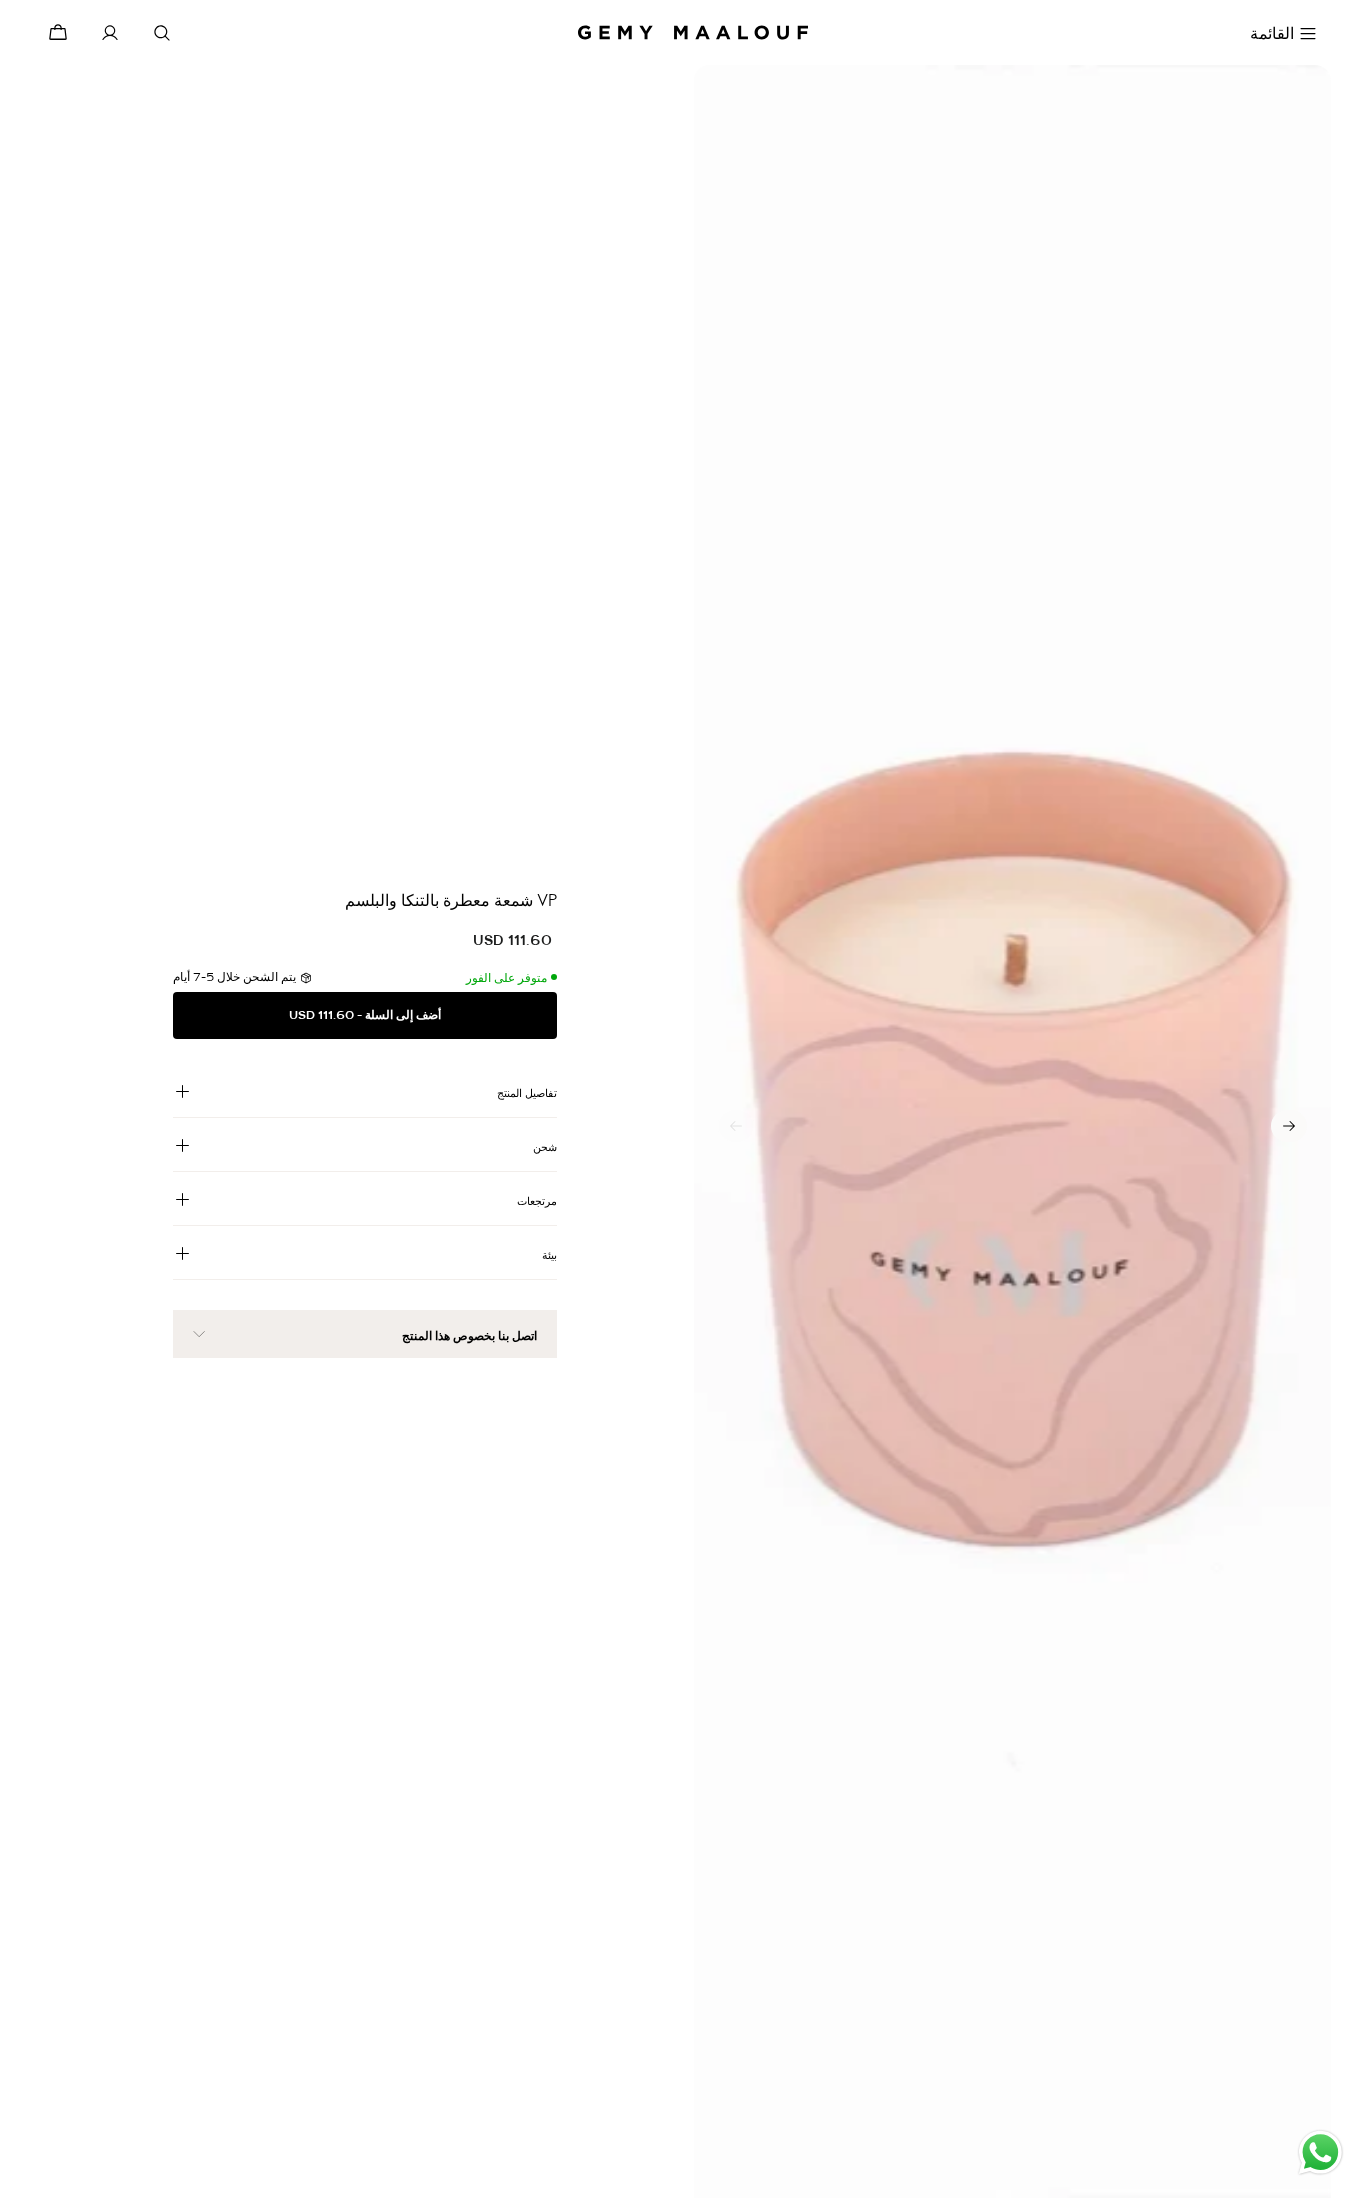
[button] (1289, 1126)
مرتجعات (537, 1201)
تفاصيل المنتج (527, 1093)
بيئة (549, 1255)
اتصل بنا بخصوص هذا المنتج (469, 1336)
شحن (545, 1147)
